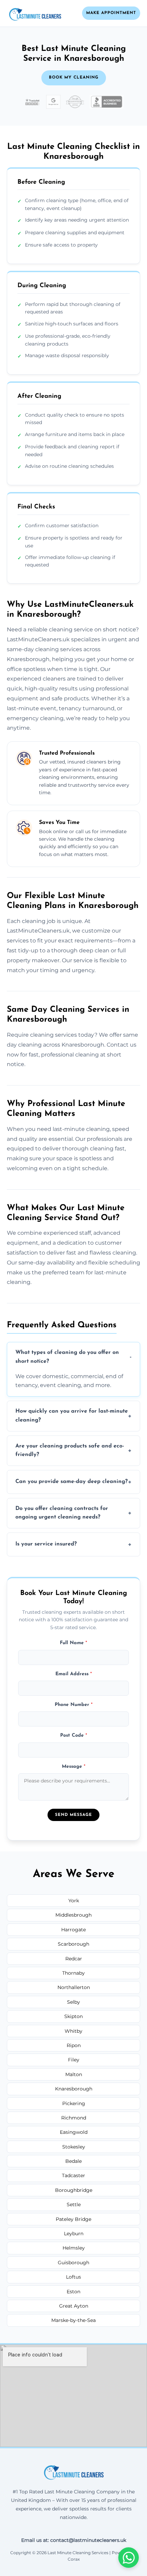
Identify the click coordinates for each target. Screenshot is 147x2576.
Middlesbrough (73, 1915)
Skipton (73, 2016)
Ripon (74, 2045)
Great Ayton (74, 2306)
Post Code (74, 1735)
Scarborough (73, 1944)
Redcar (74, 1959)
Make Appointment (111, 13)
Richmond (74, 2118)
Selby (73, 2002)
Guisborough (73, 2263)
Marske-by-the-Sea (73, 2320)
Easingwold (74, 2132)
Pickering (74, 2103)
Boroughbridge (74, 2190)
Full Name (73, 1643)
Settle (74, 2204)
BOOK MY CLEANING (74, 78)
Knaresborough (74, 2089)
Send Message (73, 1815)
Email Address (74, 1674)
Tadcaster (73, 2175)
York (74, 1901)
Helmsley (74, 2248)
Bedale (73, 2161)
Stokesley (74, 2147)
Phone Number (74, 1705)
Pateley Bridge (73, 2219)
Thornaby (73, 1973)
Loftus (73, 2277)
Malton (74, 2074)
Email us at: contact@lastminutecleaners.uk (74, 2540)
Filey (74, 2060)
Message (74, 1767)
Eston (73, 2292)
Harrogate (73, 1930)
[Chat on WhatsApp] (129, 2558)
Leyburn (74, 2234)
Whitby (73, 2031)
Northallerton (74, 1987)
